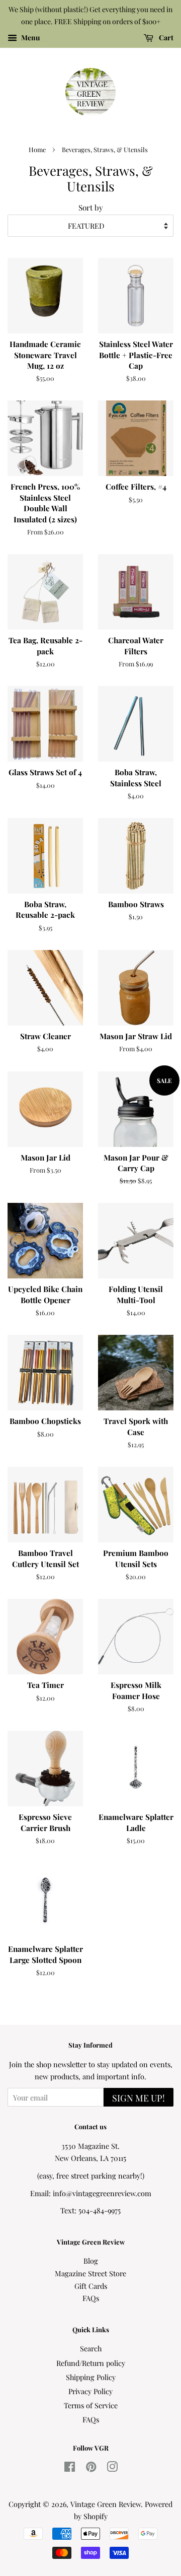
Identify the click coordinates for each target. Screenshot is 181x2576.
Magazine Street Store (90, 2273)
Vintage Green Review (106, 2504)
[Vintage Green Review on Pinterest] (91, 2468)
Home (37, 149)
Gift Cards (91, 2286)
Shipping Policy (91, 2377)
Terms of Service (91, 2405)
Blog (91, 2261)
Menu (30, 38)
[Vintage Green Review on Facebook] (70, 2468)
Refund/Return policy (91, 2363)
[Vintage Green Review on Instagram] (112, 2468)
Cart (165, 38)
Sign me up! (139, 2098)
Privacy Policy (90, 2391)
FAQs (91, 2298)
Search (91, 2348)
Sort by (91, 207)
